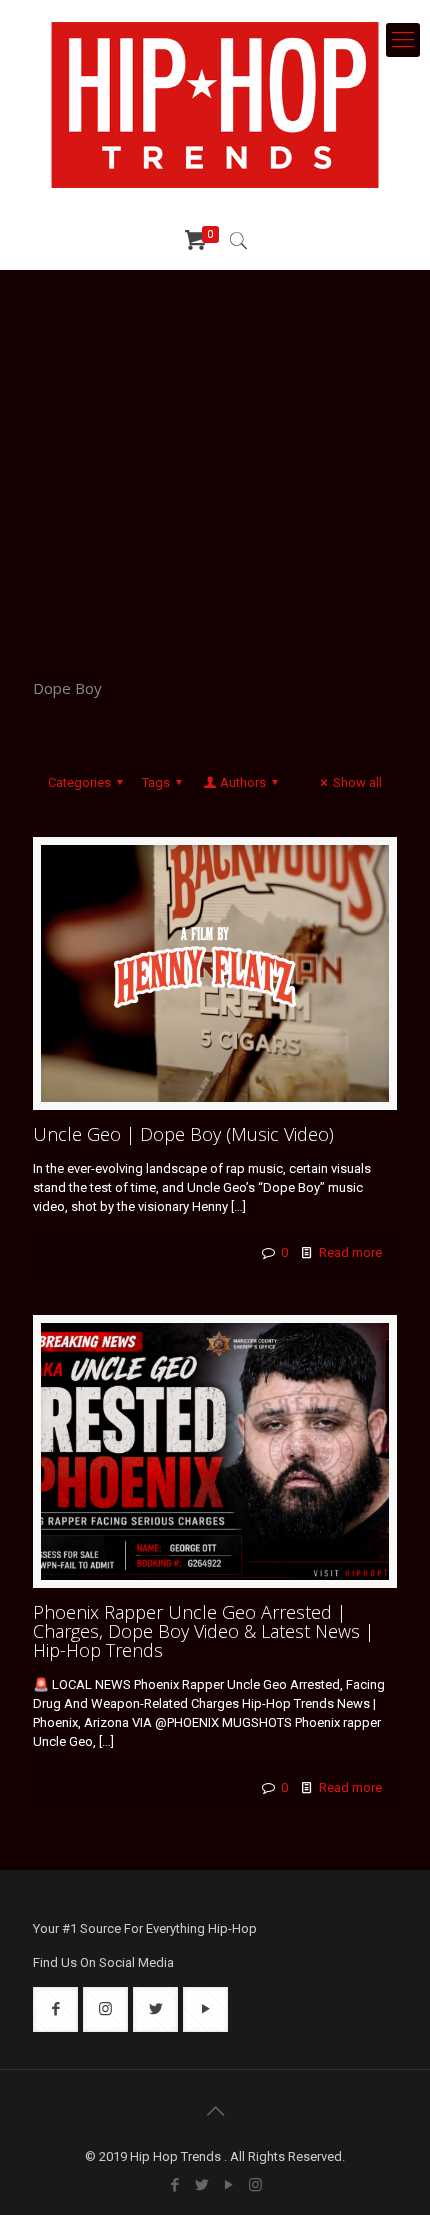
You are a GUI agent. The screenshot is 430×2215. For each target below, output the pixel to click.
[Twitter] (201, 2185)
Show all (357, 782)
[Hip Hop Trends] (215, 105)
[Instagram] (255, 2185)
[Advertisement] (215, 459)
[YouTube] (228, 2185)
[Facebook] (174, 2185)
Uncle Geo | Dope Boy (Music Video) (183, 1134)
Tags (156, 782)
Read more (350, 1252)
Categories (79, 782)
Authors (243, 782)
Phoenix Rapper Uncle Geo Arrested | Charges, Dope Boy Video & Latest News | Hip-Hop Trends (203, 1631)
